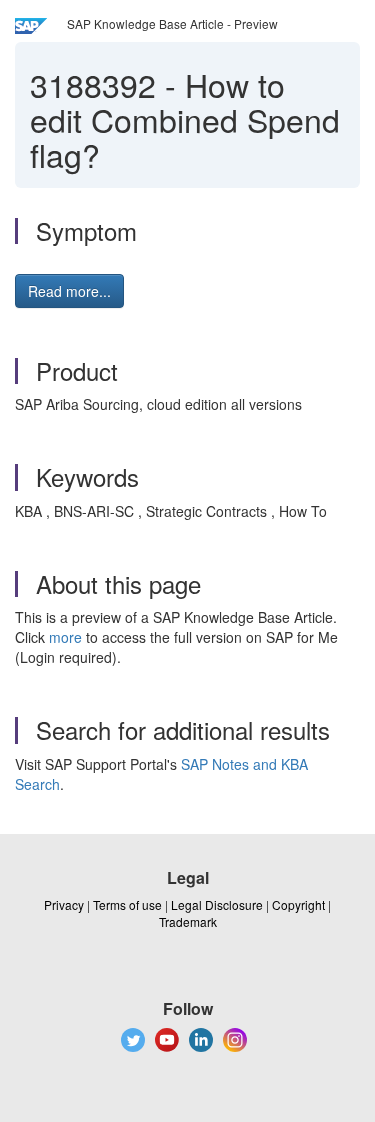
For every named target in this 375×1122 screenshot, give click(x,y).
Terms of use (127, 904)
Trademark (188, 921)
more (65, 637)
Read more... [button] (69, 291)
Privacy (64, 904)
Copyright (298, 904)
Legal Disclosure (217, 904)
